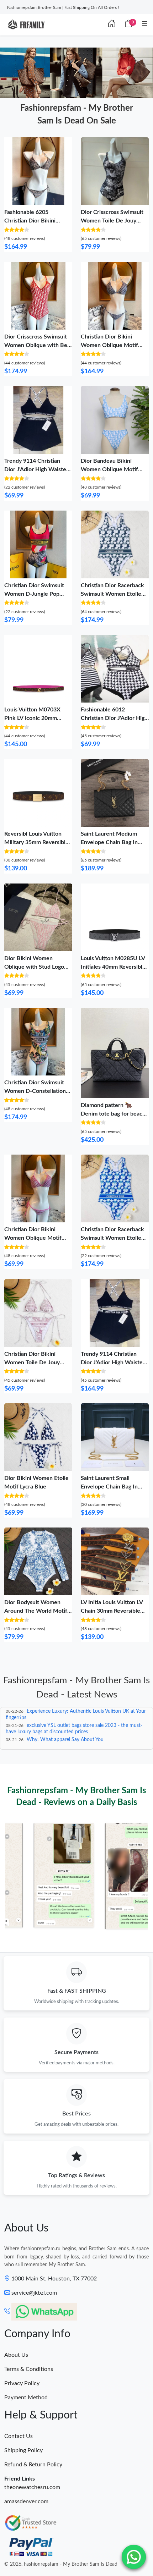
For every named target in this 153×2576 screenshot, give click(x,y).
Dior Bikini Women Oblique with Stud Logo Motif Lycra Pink (34, 967)
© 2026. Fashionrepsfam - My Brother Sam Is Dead (61, 2564)
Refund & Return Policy (33, 2465)
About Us (16, 2355)
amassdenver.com (26, 2501)
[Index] (112, 24)
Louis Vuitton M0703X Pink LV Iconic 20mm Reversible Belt (32, 718)
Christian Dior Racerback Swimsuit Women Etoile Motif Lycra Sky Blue (112, 1238)
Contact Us (19, 2436)
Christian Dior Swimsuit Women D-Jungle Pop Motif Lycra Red (34, 594)
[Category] (145, 24)
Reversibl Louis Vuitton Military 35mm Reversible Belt (36, 842)
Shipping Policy (23, 2450)
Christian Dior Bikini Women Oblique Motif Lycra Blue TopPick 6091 (112, 345)
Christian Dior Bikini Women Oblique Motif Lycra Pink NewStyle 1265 (38, 1238)
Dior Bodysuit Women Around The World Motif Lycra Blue (36, 1611)
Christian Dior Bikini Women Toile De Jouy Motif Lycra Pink (32, 1363)
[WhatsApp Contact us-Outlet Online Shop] (134, 2557)
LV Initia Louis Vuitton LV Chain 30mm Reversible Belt (112, 1611)
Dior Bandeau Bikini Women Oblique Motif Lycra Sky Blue (109, 469)
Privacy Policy (22, 2383)
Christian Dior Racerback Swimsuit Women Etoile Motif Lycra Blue (112, 594)
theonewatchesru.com (32, 2487)
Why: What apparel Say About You (65, 1740)
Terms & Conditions (29, 2369)
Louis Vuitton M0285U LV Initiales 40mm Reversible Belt (113, 967)
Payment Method (26, 2398)
